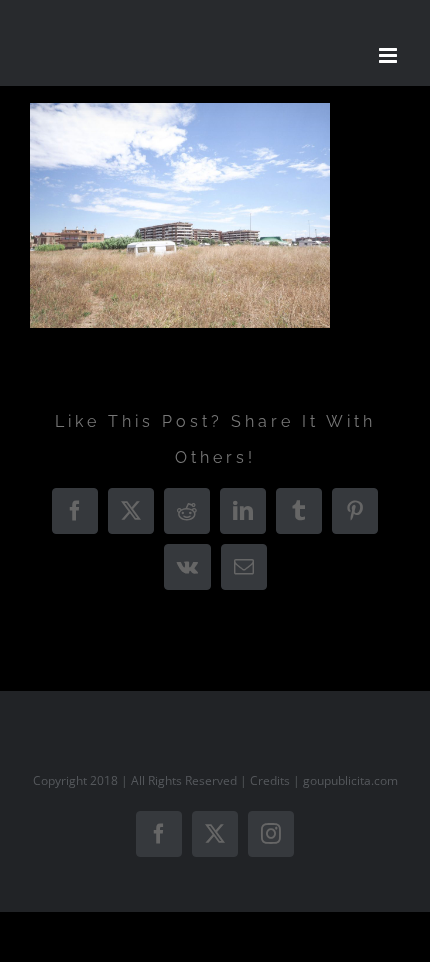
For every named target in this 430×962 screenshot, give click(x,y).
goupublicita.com (350, 780)
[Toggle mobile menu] (389, 55)
